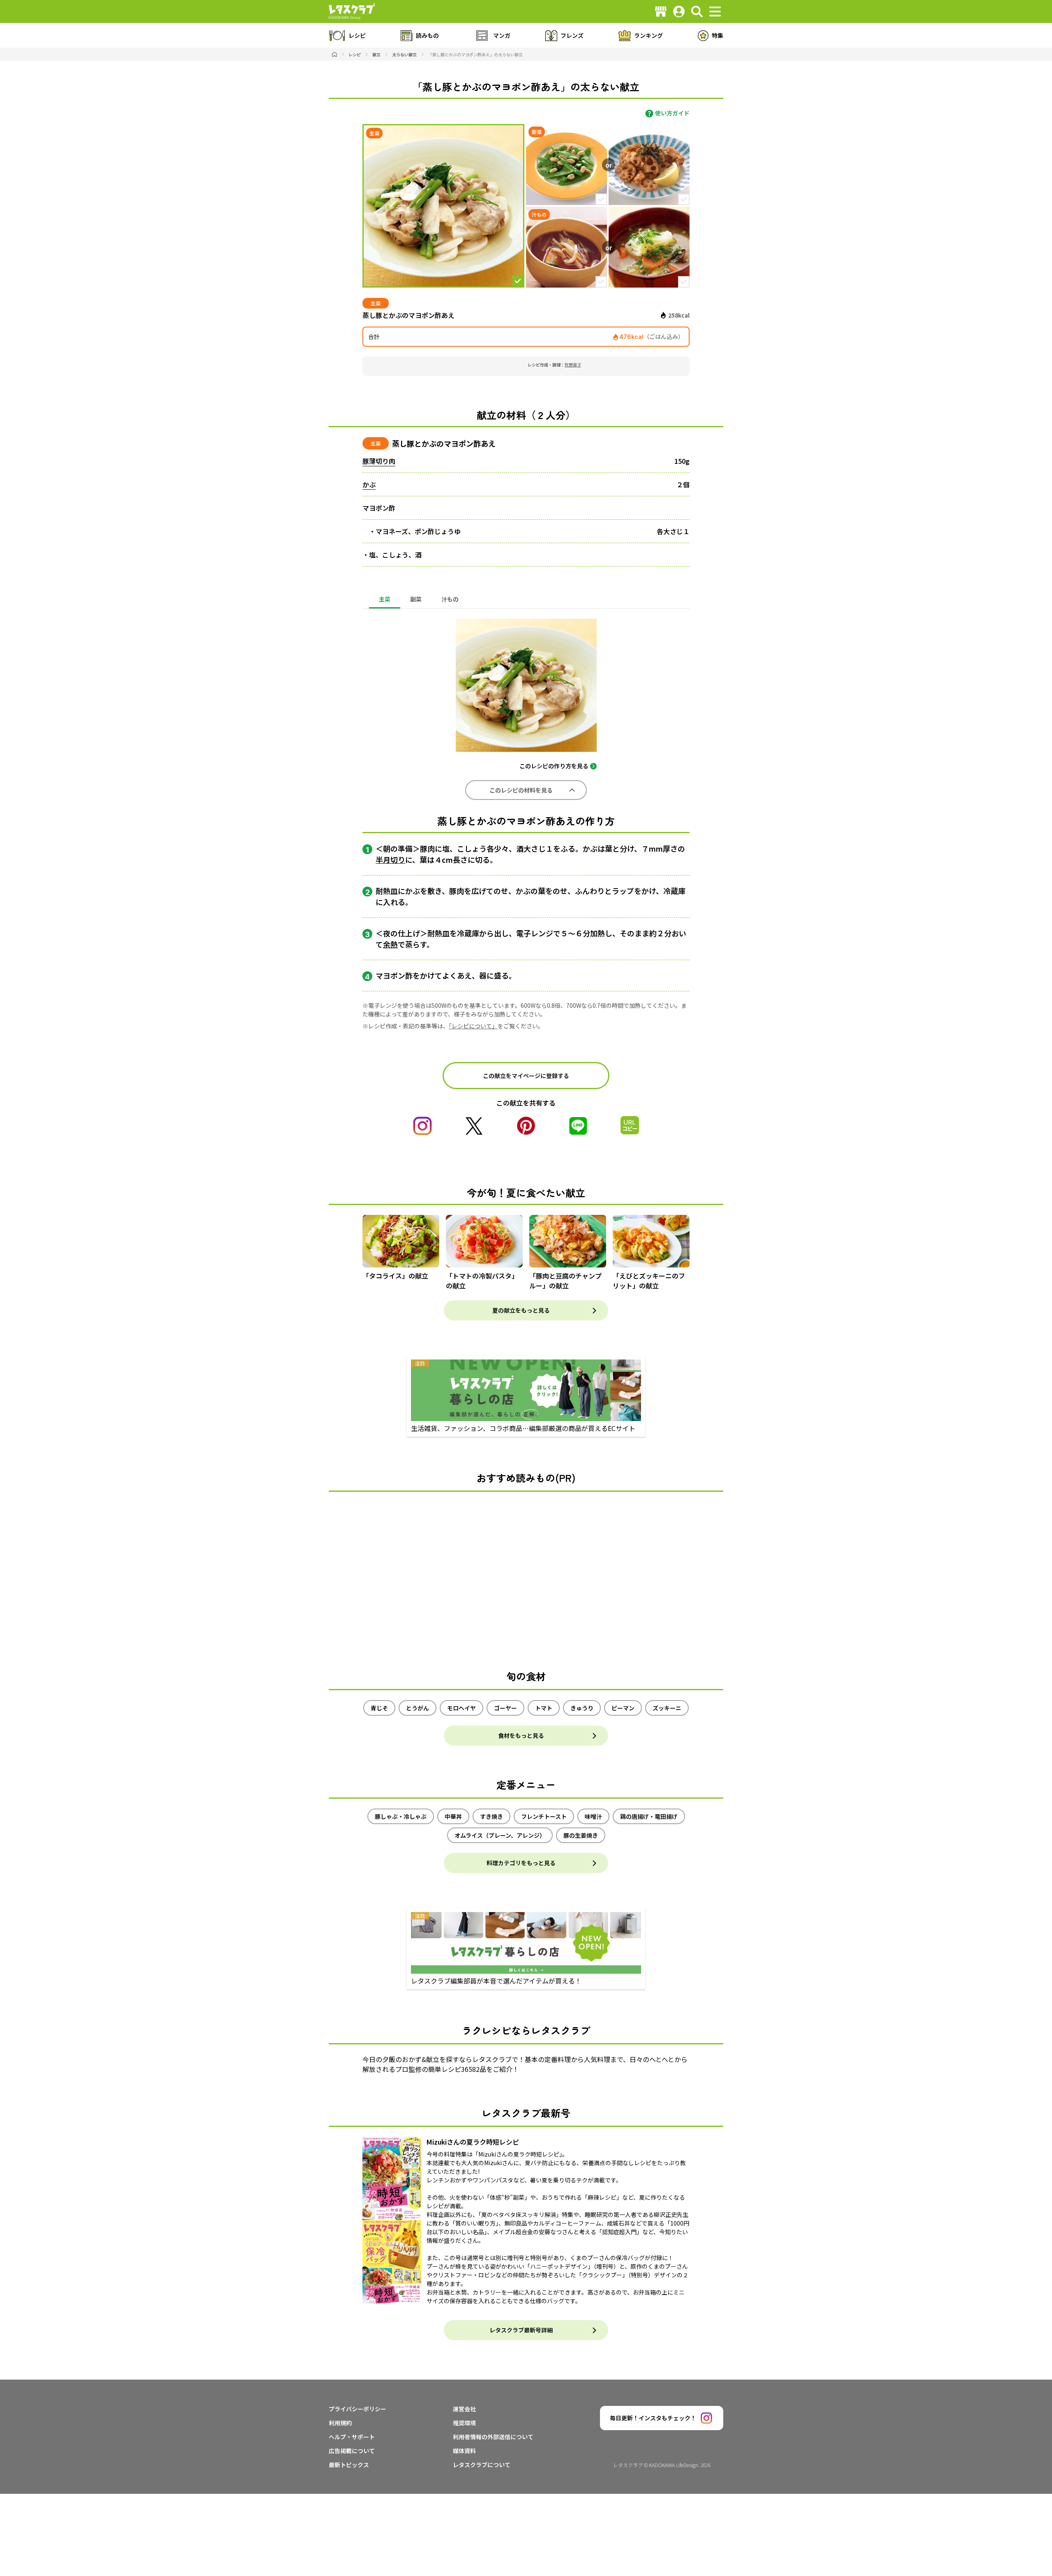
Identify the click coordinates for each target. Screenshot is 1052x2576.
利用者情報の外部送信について (493, 2437)
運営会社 (464, 2409)
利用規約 (340, 2423)
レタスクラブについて (482, 2465)
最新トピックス (349, 2465)
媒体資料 (464, 2451)
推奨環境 (464, 2423)
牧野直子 (573, 365)
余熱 (390, 944)
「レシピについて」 (473, 1026)
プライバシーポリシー (358, 2409)
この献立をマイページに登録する (526, 1076)
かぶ (369, 484)
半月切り (390, 859)
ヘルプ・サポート (352, 2437)
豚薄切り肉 (379, 461)
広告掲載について (352, 2451)
